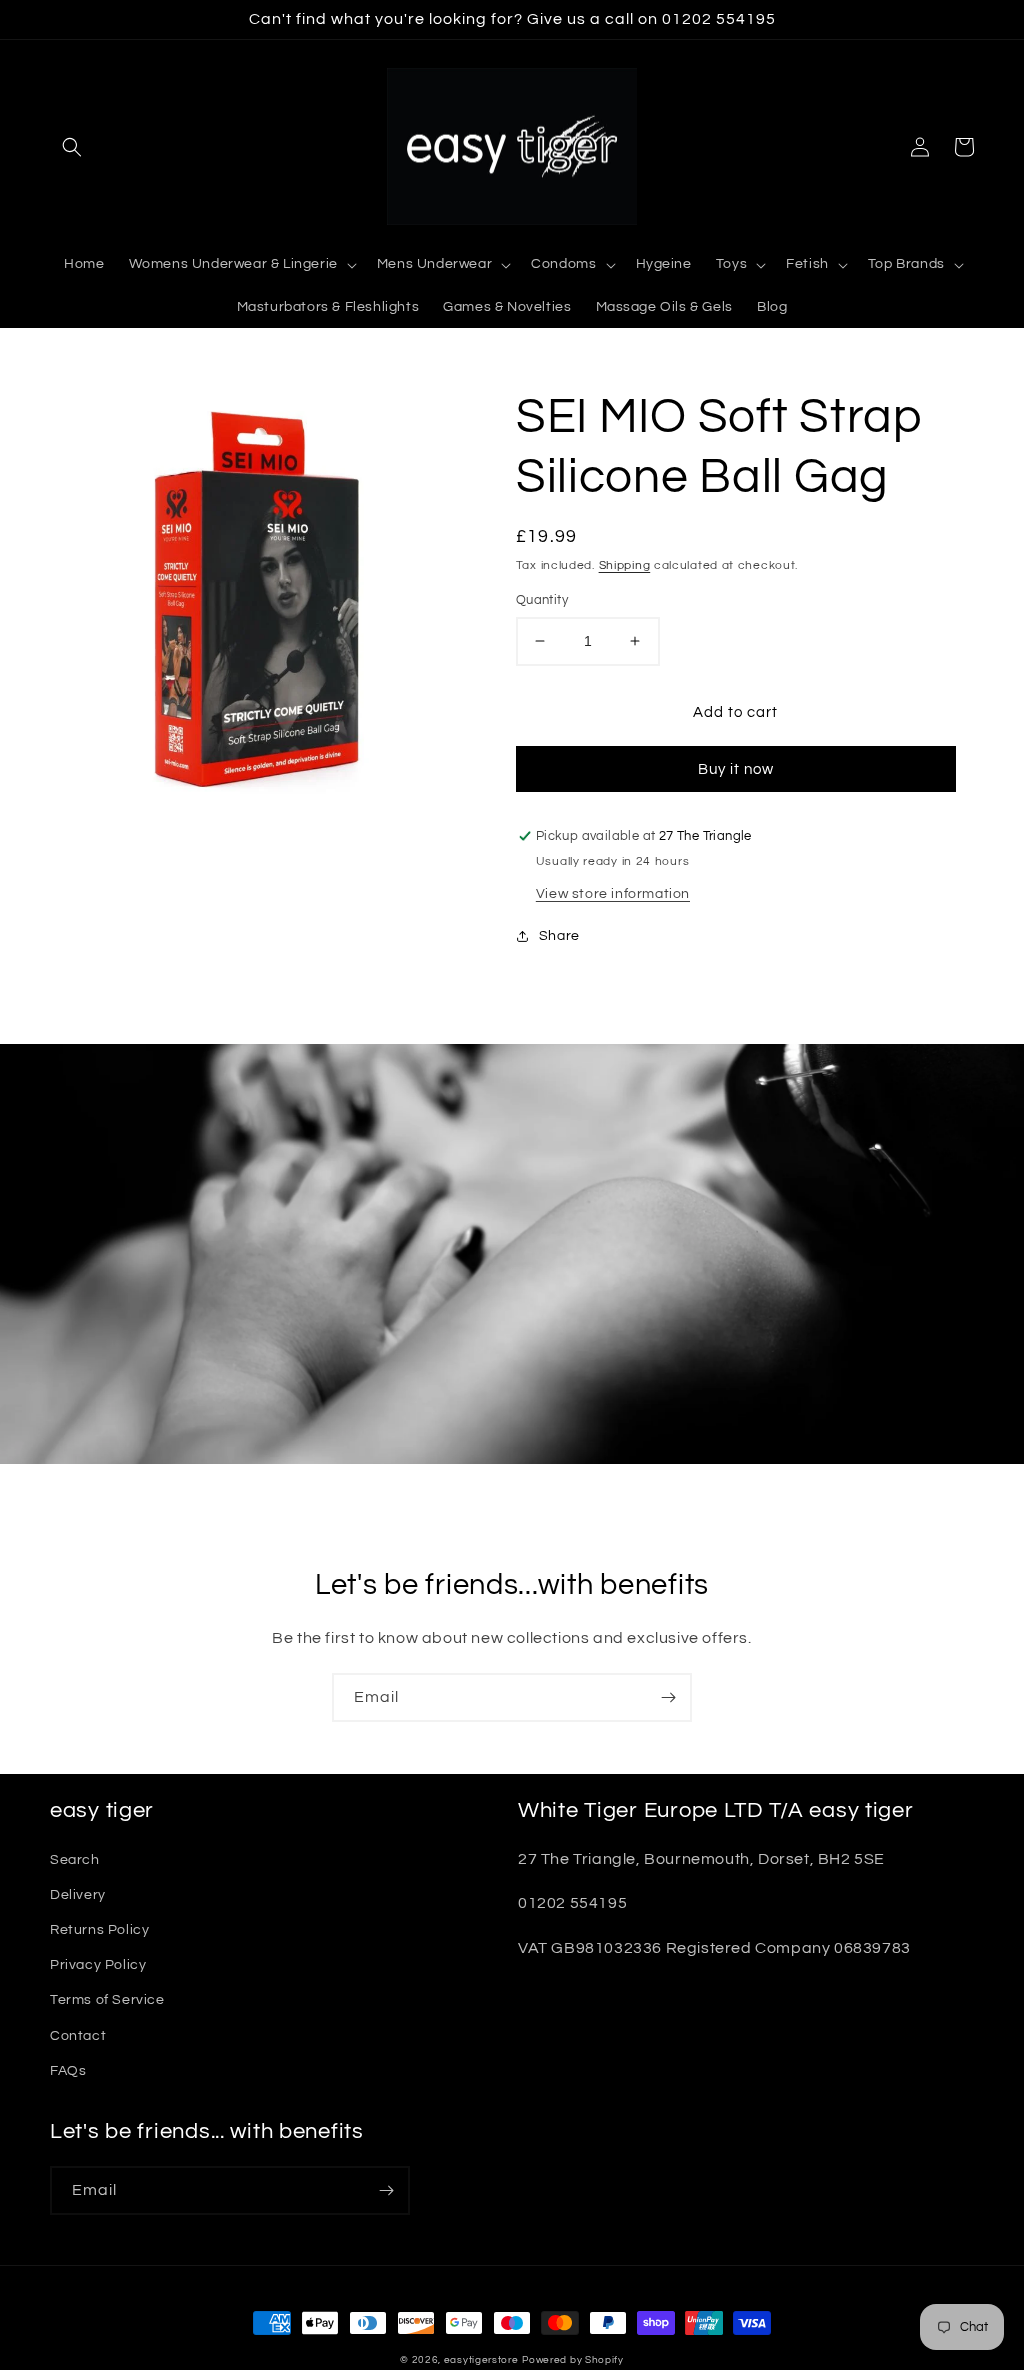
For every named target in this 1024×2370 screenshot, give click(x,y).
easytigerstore (481, 2360)
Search (75, 1860)
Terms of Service (107, 2000)
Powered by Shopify (573, 2360)
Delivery (78, 1895)
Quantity (542, 600)
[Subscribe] (668, 1697)
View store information (613, 894)
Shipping (625, 565)
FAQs (68, 2071)
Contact (78, 2036)
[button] (72, 147)
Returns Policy (99, 1930)
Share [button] (559, 936)
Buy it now (736, 769)
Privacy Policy (98, 1965)
